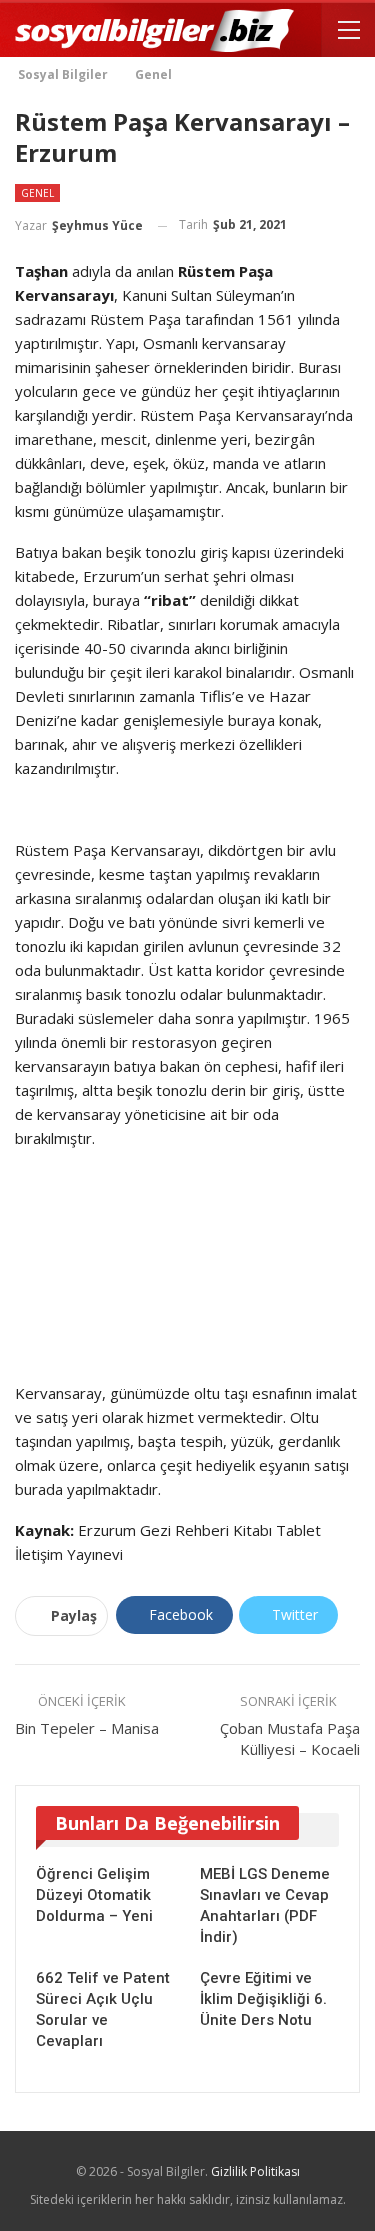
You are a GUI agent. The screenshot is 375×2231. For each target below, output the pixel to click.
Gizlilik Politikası (255, 2171)
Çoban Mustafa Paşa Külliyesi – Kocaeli (290, 1738)
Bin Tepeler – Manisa (87, 1728)
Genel (37, 193)
